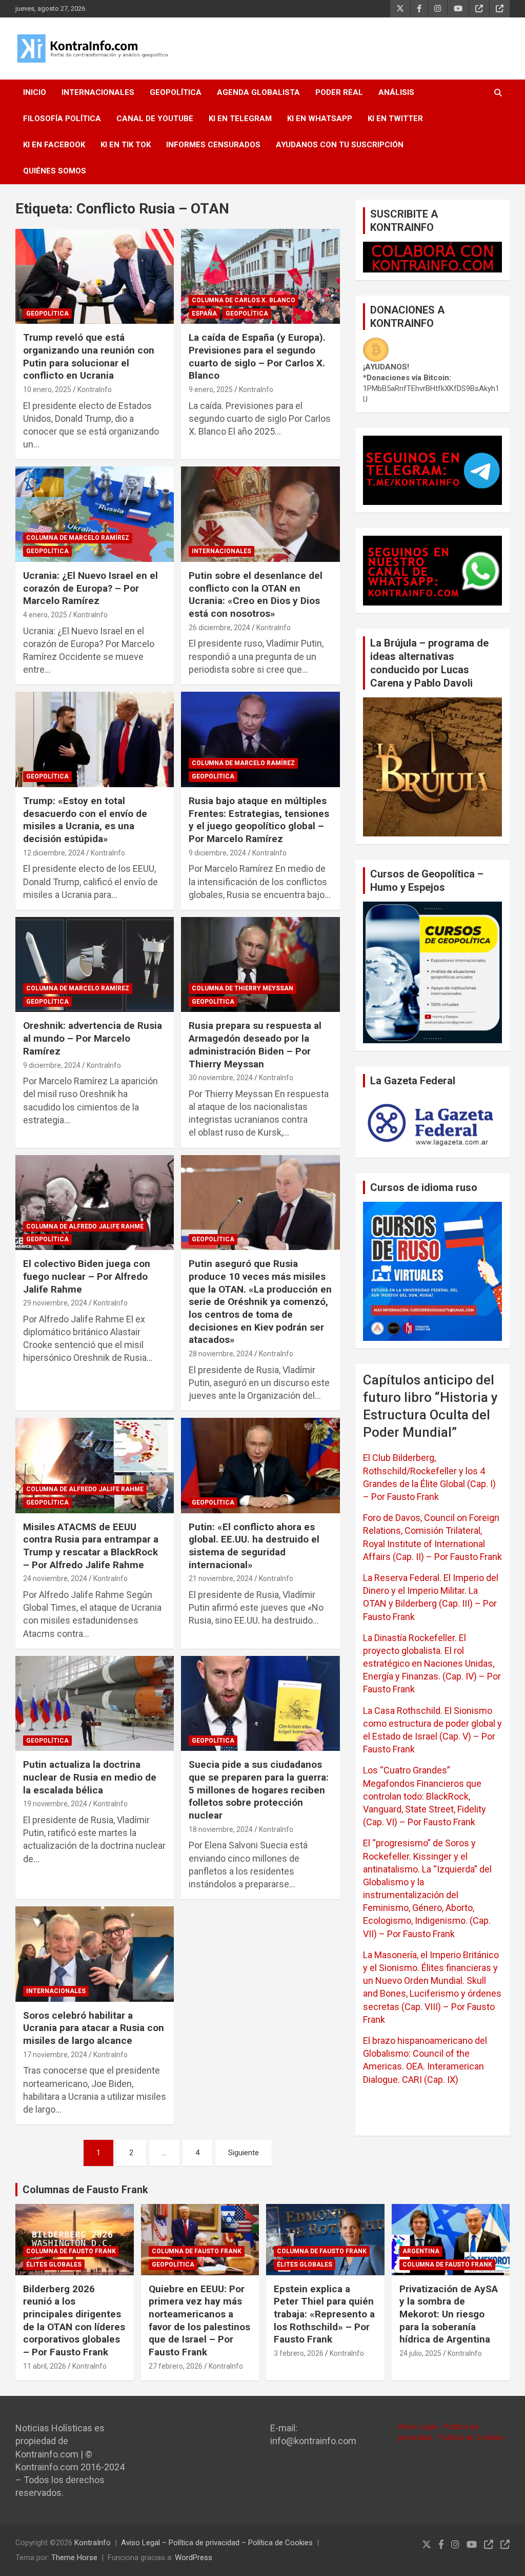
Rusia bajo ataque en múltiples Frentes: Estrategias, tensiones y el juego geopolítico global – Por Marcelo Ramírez (259, 820)
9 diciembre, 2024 (217, 853)
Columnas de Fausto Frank (85, 2190)
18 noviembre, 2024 (221, 1829)
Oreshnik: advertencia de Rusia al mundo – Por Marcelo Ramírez (93, 1038)
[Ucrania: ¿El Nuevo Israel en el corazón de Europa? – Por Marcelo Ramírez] (95, 514)
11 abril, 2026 (45, 2366)
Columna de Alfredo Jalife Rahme (85, 1226)
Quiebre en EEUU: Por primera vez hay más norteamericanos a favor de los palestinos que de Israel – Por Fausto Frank (199, 2320)
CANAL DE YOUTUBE (155, 119)
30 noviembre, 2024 (221, 1078)
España (204, 314)
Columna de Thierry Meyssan (243, 988)
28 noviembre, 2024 (221, 1354)
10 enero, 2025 (47, 389)
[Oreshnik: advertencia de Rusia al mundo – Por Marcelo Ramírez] (95, 964)
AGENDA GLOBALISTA (258, 92)
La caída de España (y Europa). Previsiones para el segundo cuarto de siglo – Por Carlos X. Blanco (257, 356)
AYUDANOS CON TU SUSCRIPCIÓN (340, 145)
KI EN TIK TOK (126, 145)
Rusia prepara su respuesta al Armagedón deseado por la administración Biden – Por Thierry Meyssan (255, 1045)
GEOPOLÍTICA (176, 92)
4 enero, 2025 (45, 615)
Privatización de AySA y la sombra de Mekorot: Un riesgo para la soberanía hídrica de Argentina (449, 2314)
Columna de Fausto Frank (71, 2251)
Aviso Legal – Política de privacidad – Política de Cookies (217, 2543)
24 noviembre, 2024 (55, 1578)
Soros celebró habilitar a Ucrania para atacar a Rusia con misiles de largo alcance (94, 2028)
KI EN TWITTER (395, 119)
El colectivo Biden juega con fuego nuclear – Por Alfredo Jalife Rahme (87, 1276)
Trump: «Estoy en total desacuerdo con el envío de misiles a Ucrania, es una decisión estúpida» (85, 820)
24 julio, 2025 (420, 2353)
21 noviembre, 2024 (221, 1578)
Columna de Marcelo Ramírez (78, 538)
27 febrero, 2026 (176, 2366)
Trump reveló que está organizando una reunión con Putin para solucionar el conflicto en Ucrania (89, 356)
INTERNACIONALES (98, 92)
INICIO (35, 92)
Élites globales (54, 2265)
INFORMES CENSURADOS (213, 145)
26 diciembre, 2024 (219, 628)
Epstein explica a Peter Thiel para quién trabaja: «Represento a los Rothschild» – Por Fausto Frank (324, 2314)
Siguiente (244, 2153)
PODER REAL (339, 92)
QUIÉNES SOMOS (55, 171)
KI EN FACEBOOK (54, 145)
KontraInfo (95, 389)
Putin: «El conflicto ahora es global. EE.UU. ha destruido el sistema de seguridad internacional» (254, 1546)
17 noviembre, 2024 (55, 2055)
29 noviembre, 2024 (55, 1303)
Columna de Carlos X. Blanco (244, 300)
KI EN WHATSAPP (320, 119)
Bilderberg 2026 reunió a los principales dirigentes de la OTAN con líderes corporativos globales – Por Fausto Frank (74, 2320)
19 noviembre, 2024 (55, 1804)
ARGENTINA (421, 2251)
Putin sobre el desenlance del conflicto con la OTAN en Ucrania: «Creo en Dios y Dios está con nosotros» (256, 594)
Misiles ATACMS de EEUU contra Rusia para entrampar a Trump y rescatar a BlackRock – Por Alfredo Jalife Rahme (91, 1546)
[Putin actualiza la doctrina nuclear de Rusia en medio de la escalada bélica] (95, 1703)
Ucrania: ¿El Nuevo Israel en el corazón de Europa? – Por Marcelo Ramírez (90, 588)
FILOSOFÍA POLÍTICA (62, 119)
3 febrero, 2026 (299, 2353)
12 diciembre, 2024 (54, 853)
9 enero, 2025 (211, 389)
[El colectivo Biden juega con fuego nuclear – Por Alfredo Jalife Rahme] (95, 1203)
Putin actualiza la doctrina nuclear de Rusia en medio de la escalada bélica (90, 1777)
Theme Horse (74, 2558)
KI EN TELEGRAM (240, 119)
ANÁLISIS (396, 92)
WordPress (194, 2558)
